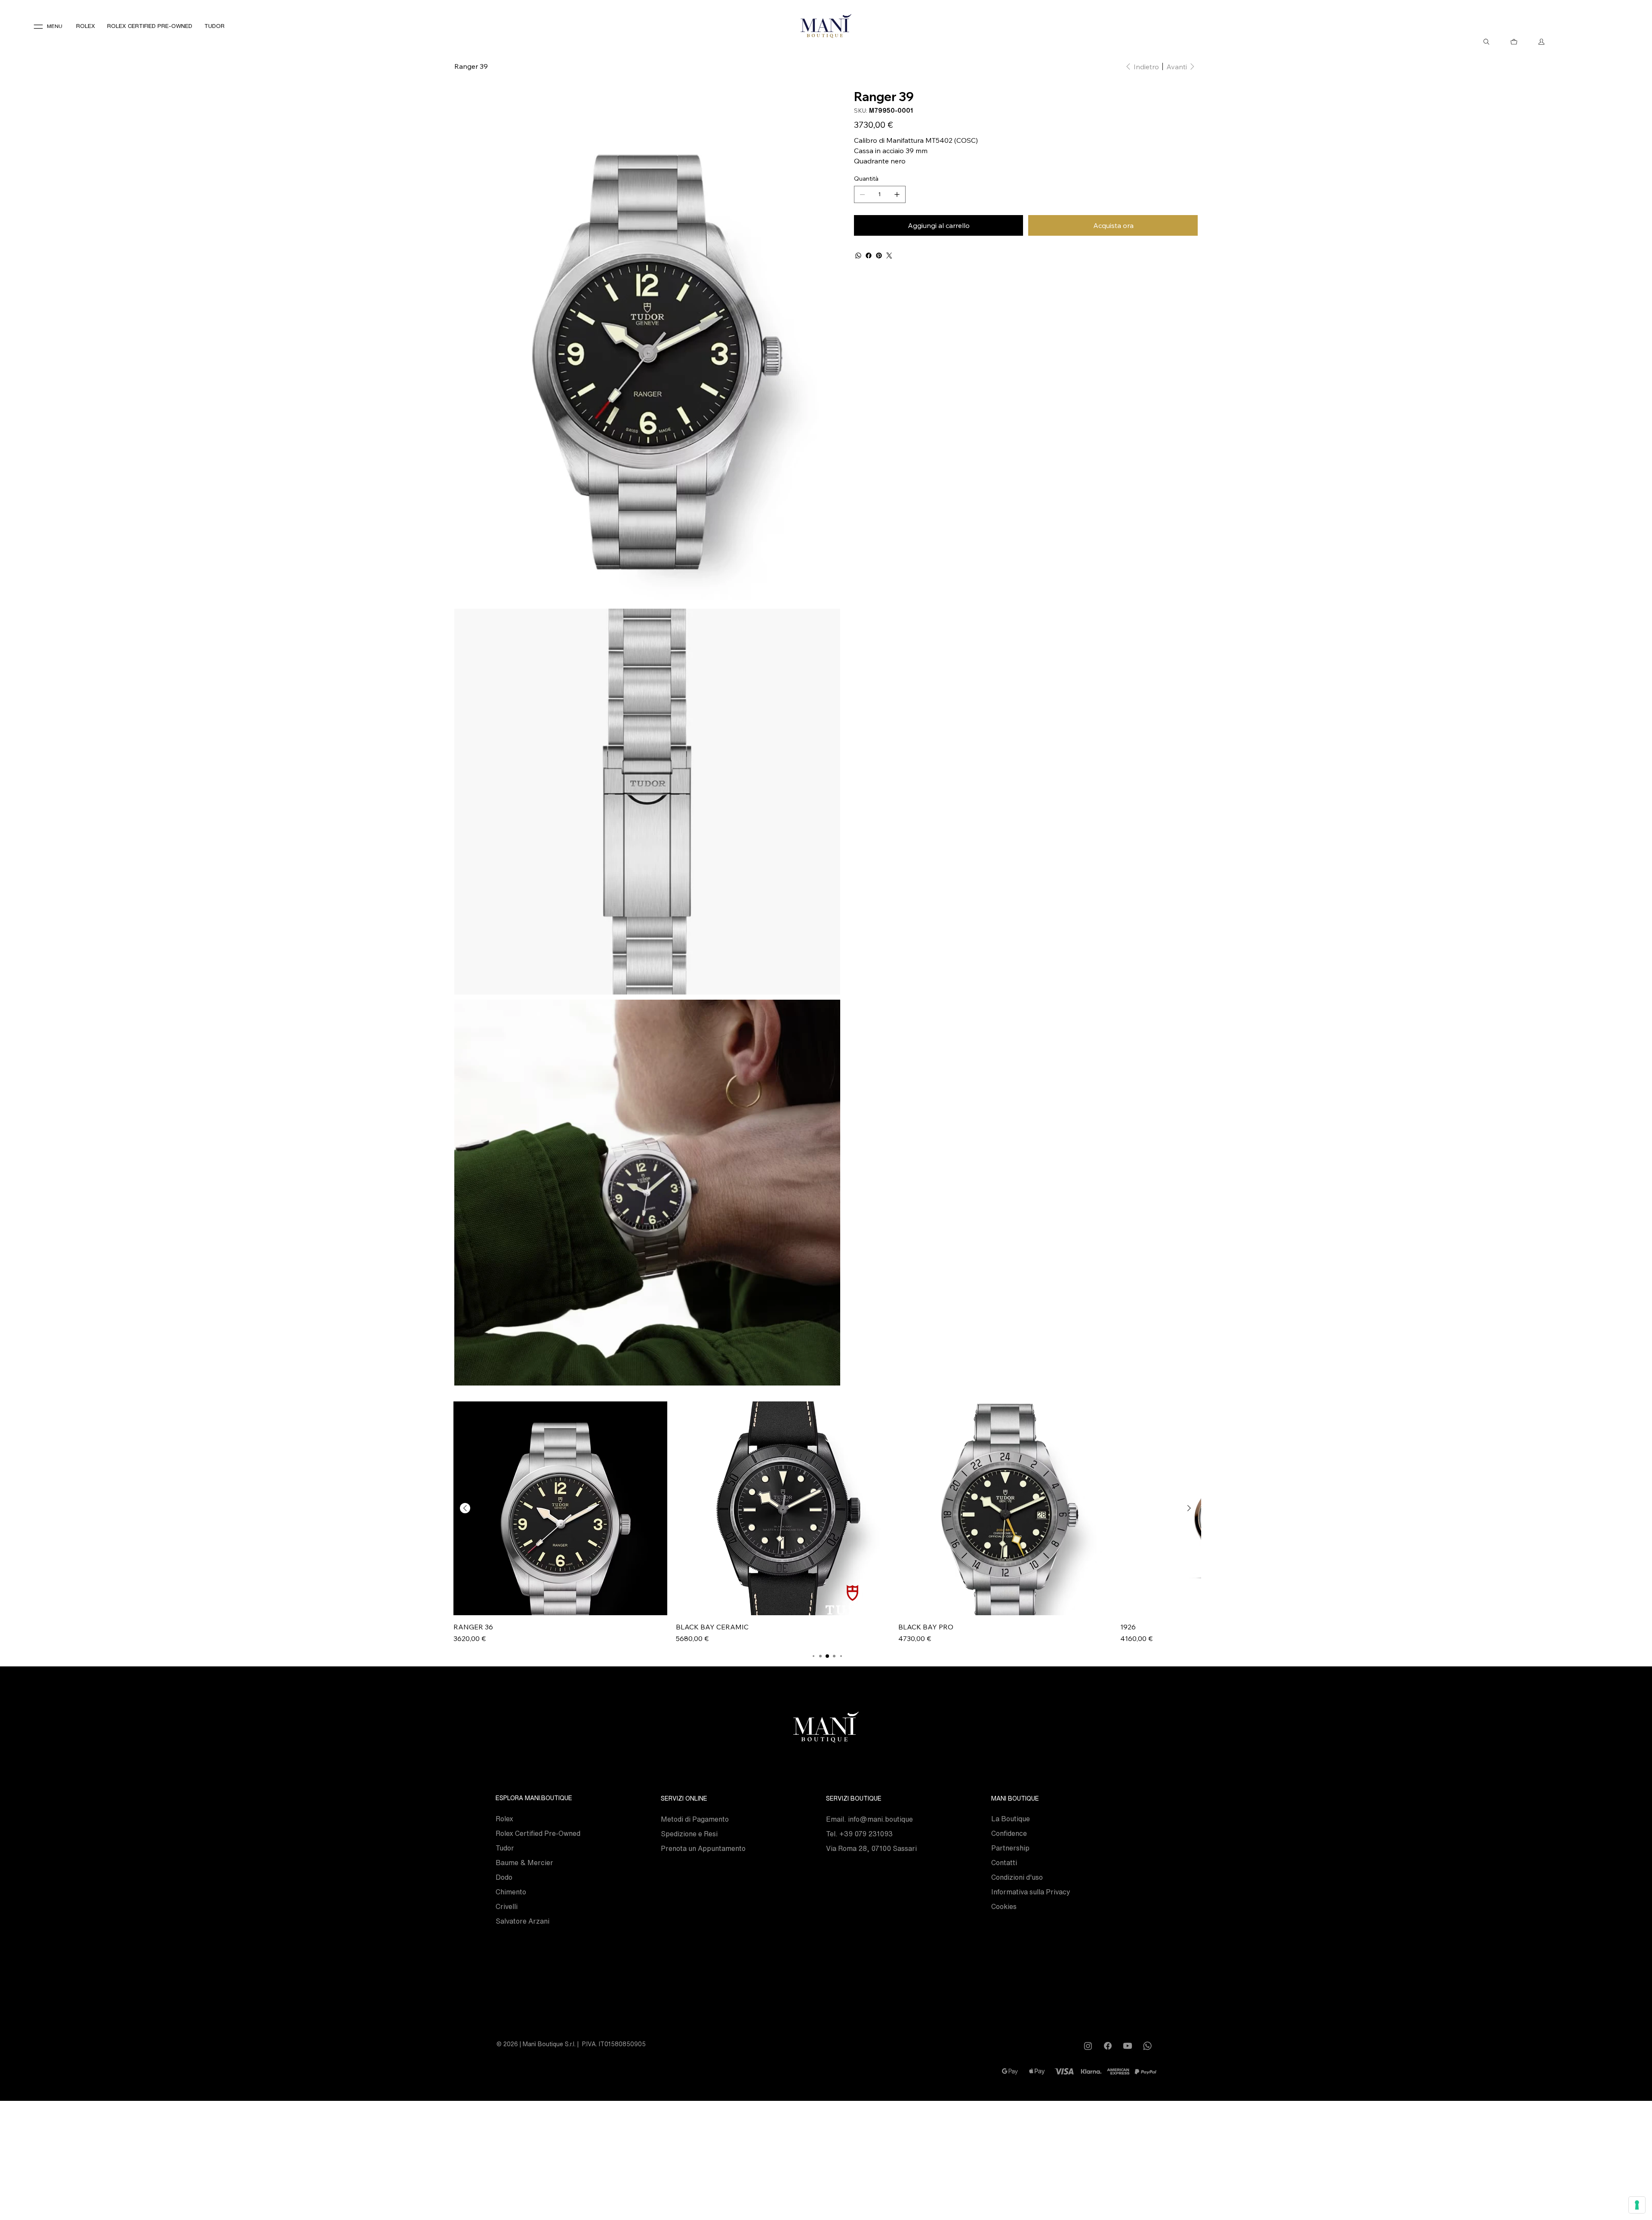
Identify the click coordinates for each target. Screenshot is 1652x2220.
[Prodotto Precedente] (465, 1508)
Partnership (1010, 1848)
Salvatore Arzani (522, 1921)
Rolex (504, 1819)
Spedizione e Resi (689, 1834)
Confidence (1009, 1833)
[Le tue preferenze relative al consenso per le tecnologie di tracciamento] (1637, 2205)
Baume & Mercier (524, 1863)
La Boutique (1011, 1819)
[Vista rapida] (560, 1508)
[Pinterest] (879, 256)
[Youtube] (1128, 2046)
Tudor (505, 1848)
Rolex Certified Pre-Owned (538, 1833)
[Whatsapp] (1147, 2046)
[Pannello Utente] (1541, 42)
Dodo (504, 1877)
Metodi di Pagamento (695, 1819)
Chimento (511, 1892)
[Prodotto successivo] (1189, 1508)
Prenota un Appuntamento (703, 1848)
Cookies (1004, 1906)
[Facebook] (869, 256)
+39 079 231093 (866, 1834)
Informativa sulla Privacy (1031, 1892)
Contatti (1004, 1863)
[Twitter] (889, 256)
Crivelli (507, 1906)
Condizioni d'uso (1017, 1877)
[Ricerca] (1486, 42)
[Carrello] (1514, 42)
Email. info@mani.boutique (869, 1819)
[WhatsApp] (858, 256)
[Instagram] (1088, 2046)
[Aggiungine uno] (897, 194)
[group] (827, 1523)
